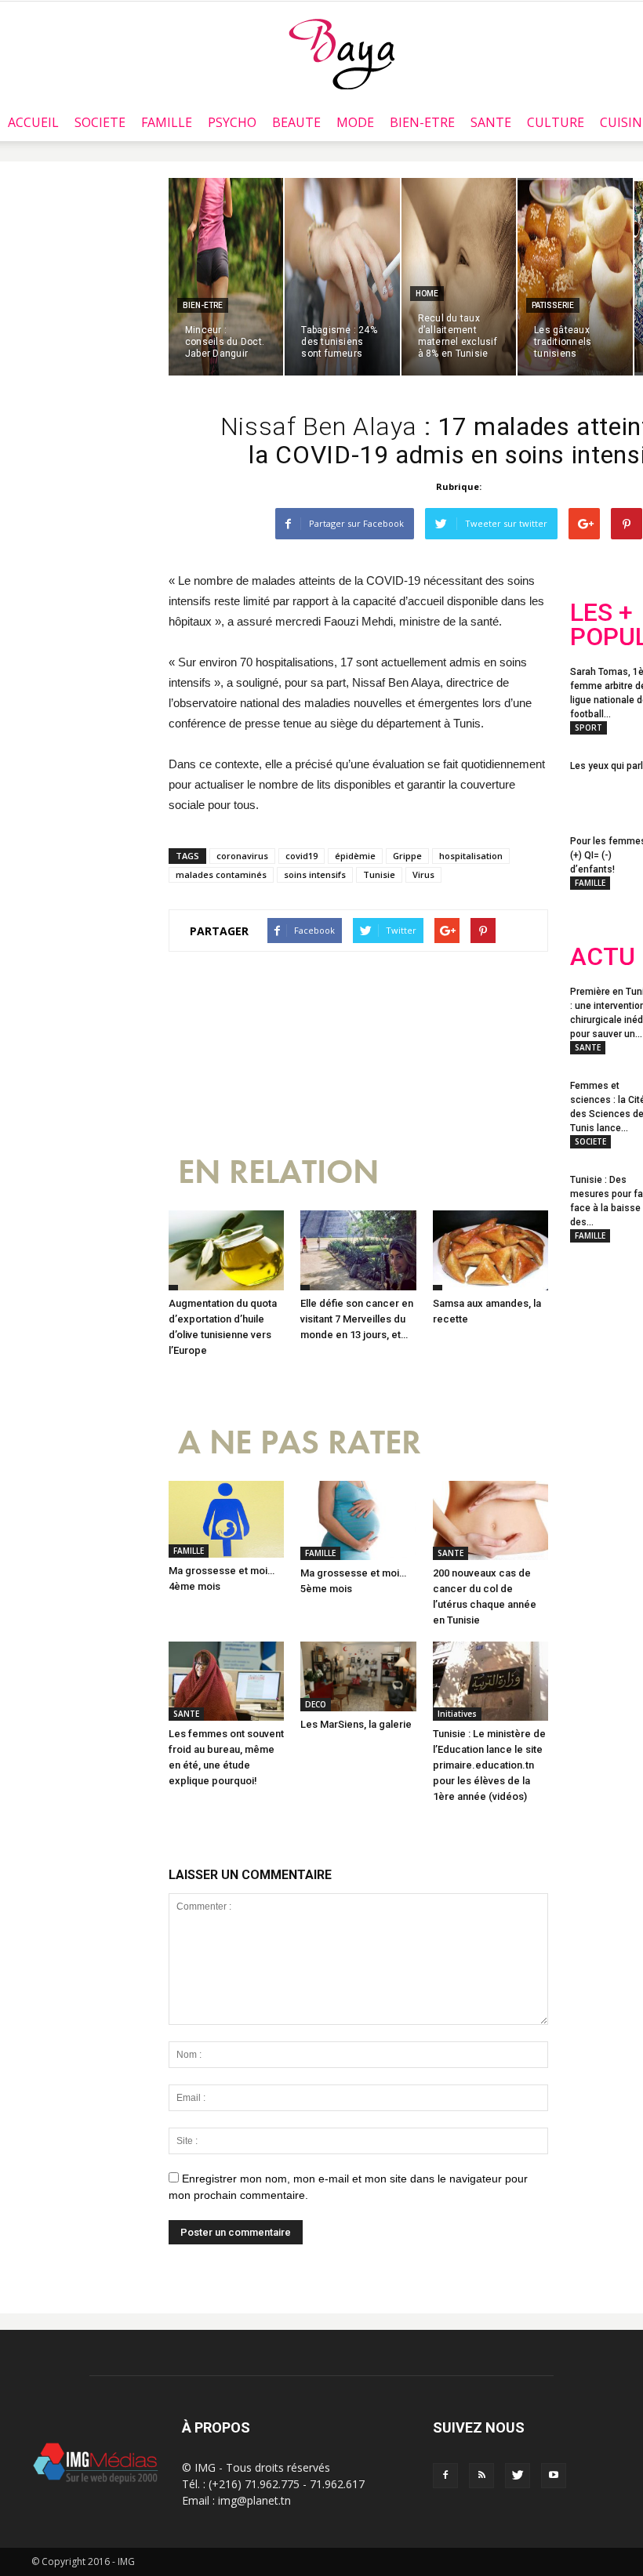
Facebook (599, 1361)
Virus (423, 874)
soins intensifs (315, 874)
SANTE (491, 122)
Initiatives (457, 1714)
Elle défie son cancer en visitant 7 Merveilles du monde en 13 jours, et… (357, 1319)
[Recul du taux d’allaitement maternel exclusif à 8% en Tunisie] (459, 277)
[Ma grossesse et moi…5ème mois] (358, 1520)
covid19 (302, 856)
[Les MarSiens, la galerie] (358, 1676)
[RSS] (481, 2476)
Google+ (601, 1424)
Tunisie (379, 874)
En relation (278, 1172)
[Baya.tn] (341, 53)
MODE (355, 122)
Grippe (407, 856)
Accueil (33, 122)
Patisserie (553, 305)
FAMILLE (167, 122)
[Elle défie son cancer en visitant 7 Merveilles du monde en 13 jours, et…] (358, 1250)
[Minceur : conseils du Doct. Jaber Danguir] (226, 277)
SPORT (589, 727)
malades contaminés (221, 874)
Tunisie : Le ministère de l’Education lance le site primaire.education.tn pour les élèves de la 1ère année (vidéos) (489, 1765)
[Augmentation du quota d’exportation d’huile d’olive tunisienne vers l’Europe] (226, 1250)
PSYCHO (232, 122)
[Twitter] (518, 2476)
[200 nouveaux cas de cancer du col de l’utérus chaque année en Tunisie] (490, 1520)
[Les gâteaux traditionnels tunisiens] (575, 277)
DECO (316, 1704)
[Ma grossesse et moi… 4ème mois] (226, 1519)
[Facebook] (445, 2476)
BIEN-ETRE (422, 122)
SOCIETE (100, 122)
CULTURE (556, 122)
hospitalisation (471, 856)
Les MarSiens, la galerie (356, 1724)
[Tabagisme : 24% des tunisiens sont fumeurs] (342, 277)
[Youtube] (554, 2476)
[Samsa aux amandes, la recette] (490, 1250)
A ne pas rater (300, 1443)
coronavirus (242, 856)
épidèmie (355, 856)
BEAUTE (296, 122)
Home (427, 294)
